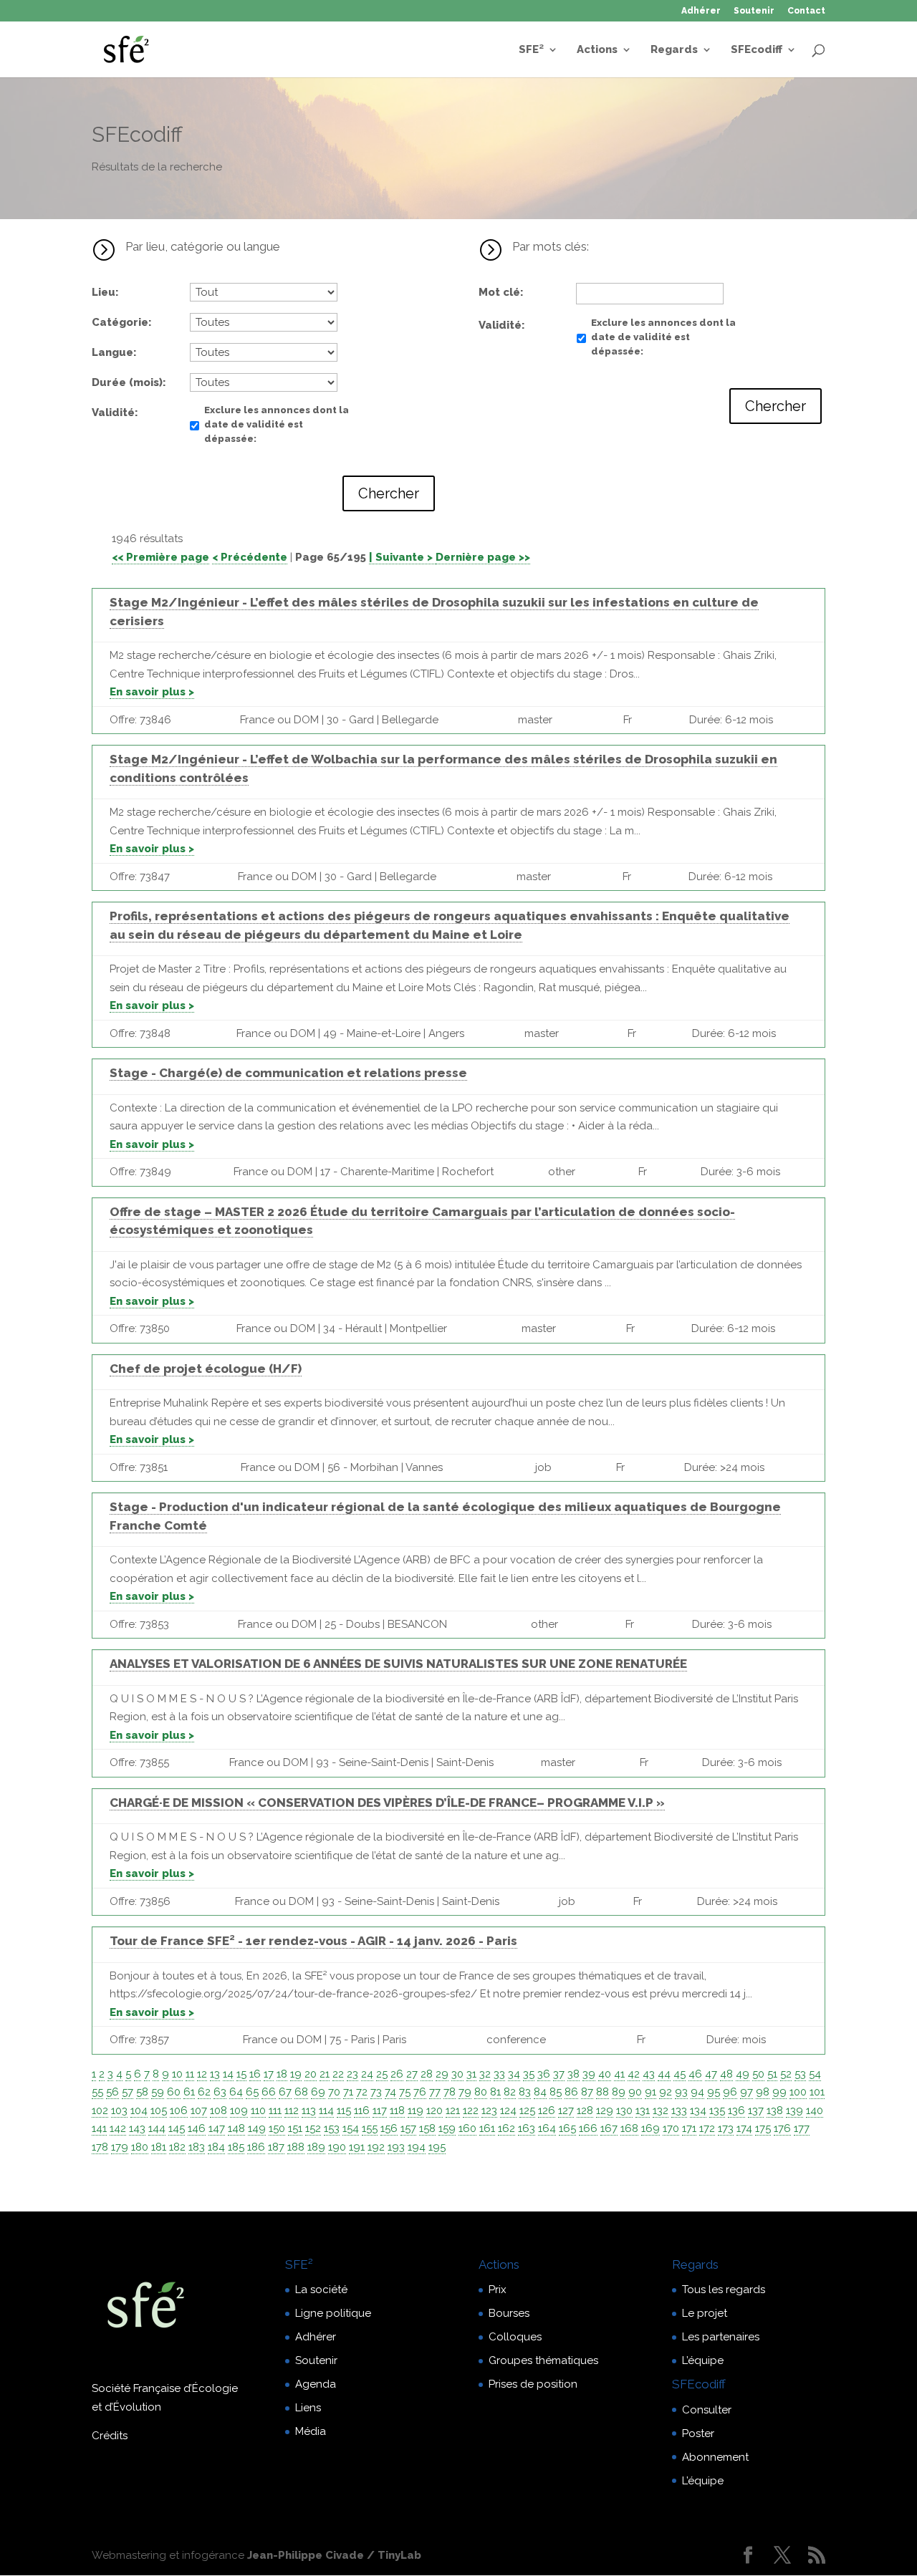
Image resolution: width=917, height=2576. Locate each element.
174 (744, 2128)
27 (412, 2074)
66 (269, 2092)
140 (815, 2111)
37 (559, 2074)
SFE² (531, 50)
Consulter (707, 2410)
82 (510, 2092)
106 (179, 2111)
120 (435, 2111)
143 (137, 2128)
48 (726, 2074)
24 (367, 2074)
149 (257, 2128)
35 (529, 2074)
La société (321, 2290)
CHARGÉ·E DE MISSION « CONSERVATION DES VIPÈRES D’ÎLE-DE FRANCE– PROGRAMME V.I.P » (387, 1803)
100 (798, 2092)
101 (817, 2092)
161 (487, 2128)
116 (362, 2111)
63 (220, 2092)
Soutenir (754, 11)
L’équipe (703, 2360)
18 (282, 2074)
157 (408, 2128)
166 (588, 2128)
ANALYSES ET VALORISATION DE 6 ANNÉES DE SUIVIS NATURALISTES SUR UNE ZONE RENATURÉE (398, 1664)
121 (453, 2111)
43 (649, 2074)
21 (325, 2074)
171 (689, 2128)
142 (118, 2128)
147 (217, 2128)
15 (241, 2074)
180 (140, 2147)
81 (495, 2092)
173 (726, 2128)
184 (216, 2147)
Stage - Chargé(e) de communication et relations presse (288, 1073)
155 (370, 2128)
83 (525, 2092)
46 (695, 2074)
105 (159, 2111)
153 (332, 2128)
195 (437, 2147)
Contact (806, 11)
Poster (698, 2433)
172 (707, 2128)
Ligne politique (333, 2313)
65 (252, 2092)
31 (471, 2074)
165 (567, 2128)
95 (714, 2092)
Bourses (509, 2313)
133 (679, 2111)
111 (275, 2111)
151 (295, 2128)
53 (800, 2074)
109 (239, 2111)
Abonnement (715, 2457)
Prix (498, 2290)
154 (351, 2128)
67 (285, 2092)
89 (619, 2092)
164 (547, 2128)
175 (763, 2128)
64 (236, 2092)
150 (277, 2128)
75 (405, 2092)
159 (447, 2128)
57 (128, 2092)
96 (730, 2092)
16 (255, 2074)
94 (697, 2092)
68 (301, 2092)
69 (318, 2092)
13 (215, 2074)
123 (489, 2111)
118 (397, 2111)
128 (585, 2111)
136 (736, 2111)
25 (382, 2074)
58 (142, 2092)
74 (390, 2092)
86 (571, 2092)
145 (177, 2128)
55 (97, 2092)
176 (782, 2128)
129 (605, 2111)
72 (362, 2092)
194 (417, 2147)
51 (772, 2074)
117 (380, 2111)
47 (711, 2074)
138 (775, 2111)
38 (573, 2074)
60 (174, 2092)
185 (236, 2147)
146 (197, 2128)
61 (189, 2092)
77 (435, 2092)
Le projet (705, 2313)
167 (609, 2128)
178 (100, 2147)
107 (199, 2111)
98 (763, 2092)
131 (643, 2111)
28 (427, 2074)
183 (197, 2147)
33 (499, 2074)
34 (514, 2074)
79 (465, 2092)
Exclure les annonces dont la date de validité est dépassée (277, 424)
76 (420, 2092)
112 (292, 2111)
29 (442, 2074)
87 (587, 2092)
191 (357, 2147)
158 (427, 2128)
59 (158, 2092)
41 (619, 2074)
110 (258, 2111)
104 (139, 2111)
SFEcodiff (757, 50)
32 (485, 2074)
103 (119, 2111)
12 (202, 2074)
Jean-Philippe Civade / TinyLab (334, 2555)
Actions (597, 50)
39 (589, 2074)
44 (664, 2074)
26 (397, 2074)
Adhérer (701, 11)
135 (717, 2111)
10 (177, 2074)
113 (309, 2111)
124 (508, 2111)
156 (389, 2128)
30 (457, 2074)
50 (758, 2074)
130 (624, 2111)
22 (338, 2074)
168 (629, 2128)
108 (219, 2111)
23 (352, 2074)
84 (540, 2092)
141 (99, 2128)
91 (650, 2092)
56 (112, 2092)
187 (276, 2147)
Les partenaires (721, 2337)
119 (416, 2111)
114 (326, 2111)
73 (376, 2092)
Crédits (110, 2436)
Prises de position (533, 2384)
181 (159, 2147)
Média (311, 2431)
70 (334, 2092)
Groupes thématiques (543, 2360)
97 (746, 2092)
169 (650, 2128)
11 (190, 2074)
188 (296, 2147)
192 (376, 2147)
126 (547, 2111)
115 (344, 2111)
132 (661, 2111)
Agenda (316, 2384)
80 (481, 2092)
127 (566, 2111)
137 (756, 2111)
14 (228, 2074)
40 (605, 2074)
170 (671, 2128)
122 (471, 2111)
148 (236, 2128)
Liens (308, 2408)
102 (100, 2111)
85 (556, 2092)
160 (467, 2128)
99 (779, 2092)
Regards (674, 50)
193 (396, 2147)
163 (527, 2128)
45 (680, 2074)
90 (635, 2092)
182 (177, 2147)
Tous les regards (724, 2290)
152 (313, 2128)
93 (681, 2092)
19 (296, 2074)
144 (157, 2128)
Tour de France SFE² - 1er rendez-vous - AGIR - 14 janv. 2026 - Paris (313, 1941)
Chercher (389, 493)
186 (256, 2147)
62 (204, 2092)
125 (527, 2111)
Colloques (515, 2337)
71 (348, 2092)
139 (794, 2111)
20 (311, 2074)
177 (802, 2128)
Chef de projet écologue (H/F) (206, 1369)
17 (269, 2074)
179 (120, 2147)
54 (815, 2074)
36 (544, 2074)
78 (450, 2092)
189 (316, 2147)
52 (786, 2074)
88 (602, 2092)
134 (698, 2111)
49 (743, 2074)
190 (337, 2147)
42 (634, 2074)
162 (506, 2128)
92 (666, 2092)
